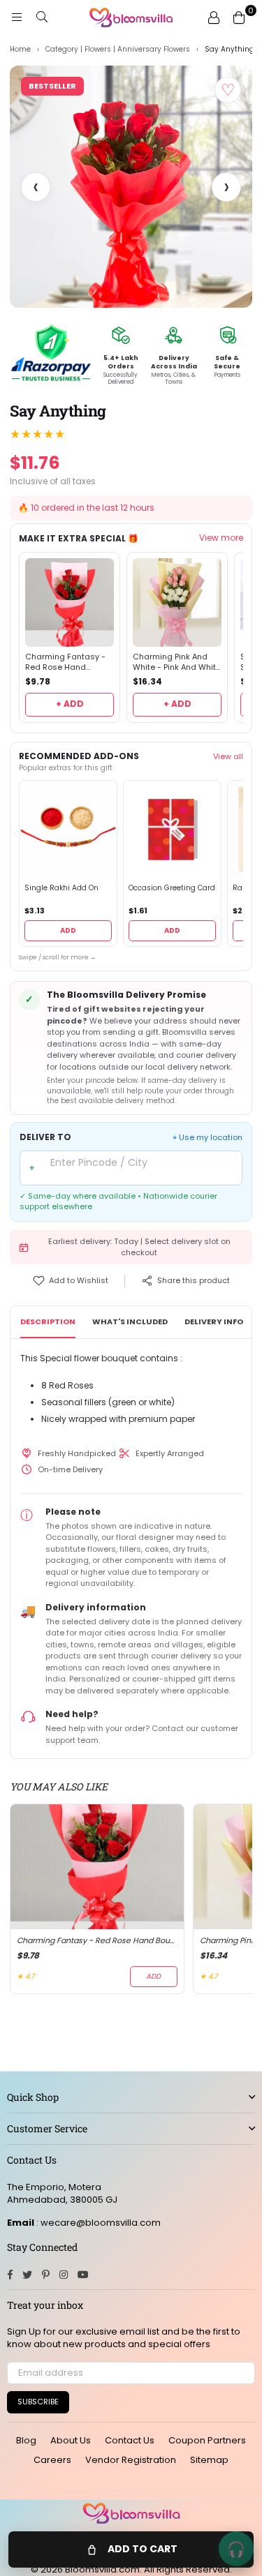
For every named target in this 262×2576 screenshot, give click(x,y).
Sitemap (209, 2460)
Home (20, 50)
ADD (68, 930)
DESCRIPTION (48, 1321)
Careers (52, 2460)
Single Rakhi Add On (61, 888)
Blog (26, 2440)
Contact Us (130, 2440)
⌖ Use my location (208, 1138)
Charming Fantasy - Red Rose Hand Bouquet (65, 662)
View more (221, 538)
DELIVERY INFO (214, 1321)
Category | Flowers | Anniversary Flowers (118, 50)
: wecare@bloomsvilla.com (97, 2223)
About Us (71, 2440)
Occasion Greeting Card (172, 888)
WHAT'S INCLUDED (130, 1321)
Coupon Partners (207, 2440)
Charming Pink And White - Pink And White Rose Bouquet (177, 662)
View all (228, 756)
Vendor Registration (131, 2460)
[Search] (42, 17)
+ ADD (70, 704)
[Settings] (214, 17)
